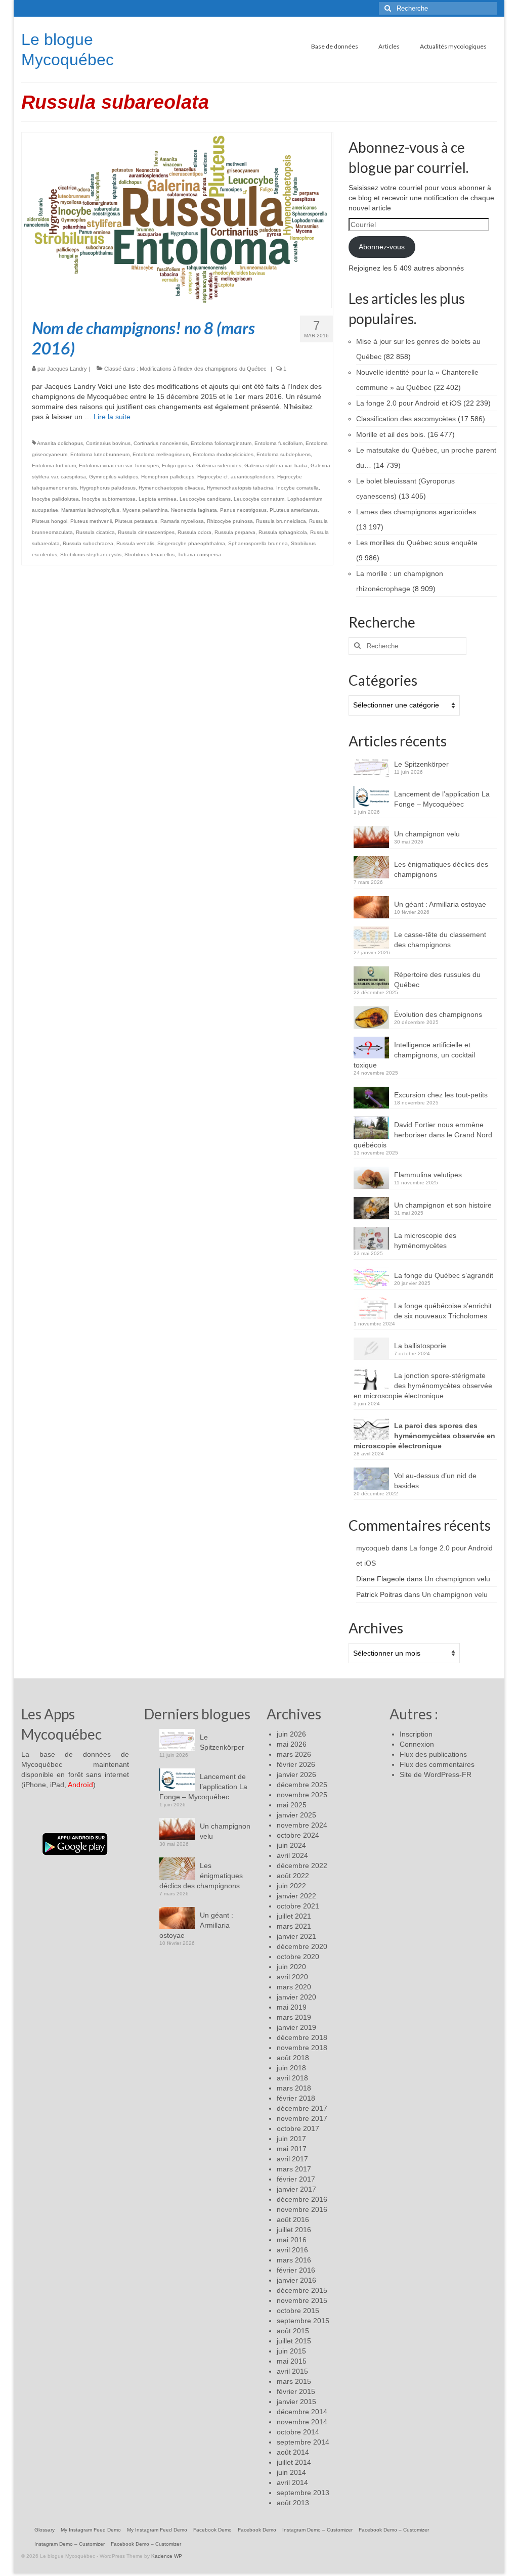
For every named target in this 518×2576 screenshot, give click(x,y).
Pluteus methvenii (91, 521)
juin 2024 (291, 1845)
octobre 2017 (298, 2128)
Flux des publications (433, 1754)
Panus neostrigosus (243, 510)
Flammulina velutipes (428, 1175)
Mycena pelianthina (145, 510)
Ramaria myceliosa (182, 521)
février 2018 (296, 2098)
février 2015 (296, 2391)
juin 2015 (291, 2351)
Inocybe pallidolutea (55, 499)
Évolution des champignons (438, 1014)
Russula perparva (235, 532)
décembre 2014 (302, 2412)
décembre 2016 (302, 2199)
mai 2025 (292, 1805)
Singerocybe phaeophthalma (191, 543)
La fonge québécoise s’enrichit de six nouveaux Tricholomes (443, 1311)
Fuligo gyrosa (178, 465)
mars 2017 (294, 2169)
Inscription (416, 1734)
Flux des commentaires (437, 1764)
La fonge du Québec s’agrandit (444, 1275)
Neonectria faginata (194, 510)
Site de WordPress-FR (436, 1774)
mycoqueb (373, 1548)
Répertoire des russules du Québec (437, 980)
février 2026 (296, 1764)
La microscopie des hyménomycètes (425, 1240)
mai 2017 (292, 2149)
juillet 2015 (294, 2341)
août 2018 (293, 2058)
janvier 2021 (296, 1936)
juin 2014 (291, 2472)
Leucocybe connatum (259, 499)
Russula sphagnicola (283, 532)
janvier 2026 (296, 1774)
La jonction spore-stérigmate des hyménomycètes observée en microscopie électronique (423, 1386)
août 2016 (293, 2219)
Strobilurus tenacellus (149, 554)
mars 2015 (294, 2381)
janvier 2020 (296, 1997)
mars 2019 (294, 2017)
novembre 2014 (302, 2422)
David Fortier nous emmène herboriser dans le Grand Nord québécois (423, 1135)
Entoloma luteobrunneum (100, 454)
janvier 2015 (296, 2402)
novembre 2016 (302, 2209)
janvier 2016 (296, 2280)
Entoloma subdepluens (284, 454)
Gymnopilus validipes (114, 477)
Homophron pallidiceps (168, 477)
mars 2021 (294, 1926)
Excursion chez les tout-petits (441, 1095)
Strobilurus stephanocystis (91, 554)
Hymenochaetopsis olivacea (171, 488)
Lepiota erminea (158, 499)
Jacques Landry (67, 369)
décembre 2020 (302, 1946)
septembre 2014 (303, 2442)
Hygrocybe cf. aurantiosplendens (236, 477)
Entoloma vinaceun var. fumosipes (119, 465)
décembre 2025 (302, 1785)
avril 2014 (292, 2482)
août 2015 (293, 2331)
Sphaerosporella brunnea (258, 543)
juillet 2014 (294, 2462)
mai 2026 (292, 1744)
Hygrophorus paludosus (108, 488)
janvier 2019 (296, 2027)
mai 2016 (292, 2240)
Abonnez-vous (382, 247)
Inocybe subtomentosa (109, 499)
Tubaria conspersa (199, 554)
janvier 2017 (296, 2189)
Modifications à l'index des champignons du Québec (203, 369)
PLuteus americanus (294, 510)
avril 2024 (292, 1855)
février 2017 (296, 2179)
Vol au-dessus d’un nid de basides (435, 1481)
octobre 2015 (298, 2311)
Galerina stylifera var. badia (276, 465)
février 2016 (296, 2270)
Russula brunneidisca (281, 521)
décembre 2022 (302, 1866)
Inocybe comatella (297, 488)
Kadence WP (167, 2556)
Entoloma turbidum (54, 465)
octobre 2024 (298, 1835)
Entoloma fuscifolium (278, 443)
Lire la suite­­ (112, 417)
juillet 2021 (294, 1916)
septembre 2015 (303, 2321)
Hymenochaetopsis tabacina (240, 488)
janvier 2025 (296, 1815)
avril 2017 (292, 2159)
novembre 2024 (302, 1825)
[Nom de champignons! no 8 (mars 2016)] (177, 219)
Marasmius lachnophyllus (90, 510)
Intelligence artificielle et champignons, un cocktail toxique (414, 1055)
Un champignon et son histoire (443, 1205)
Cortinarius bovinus (108, 443)
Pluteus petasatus (136, 521)
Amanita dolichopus (60, 443)
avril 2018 (292, 2078)
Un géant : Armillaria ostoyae (440, 904)
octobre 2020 (298, 1957)
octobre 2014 (298, 2432)
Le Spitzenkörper (421, 764)
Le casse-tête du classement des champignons (440, 940)
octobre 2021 (298, 1906)
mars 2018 (294, 2088)
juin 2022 (291, 1886)
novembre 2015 (302, 2300)
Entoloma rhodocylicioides (223, 454)
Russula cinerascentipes (146, 532)
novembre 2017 (302, 2118)
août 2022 (293, 1876)
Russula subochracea (88, 543)
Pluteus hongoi (50, 521)
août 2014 (293, 2452)
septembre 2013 (303, 2493)
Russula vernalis (135, 543)
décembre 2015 (302, 2290)
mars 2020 (294, 1987)
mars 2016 (294, 2260)
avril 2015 (292, 2371)
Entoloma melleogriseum (161, 454)
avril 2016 (292, 2250)
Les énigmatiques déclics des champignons (441, 869)
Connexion (417, 1744)
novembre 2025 (302, 1795)
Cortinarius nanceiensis (161, 443)
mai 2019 (292, 2007)
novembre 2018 (302, 2048)
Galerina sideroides (219, 465)
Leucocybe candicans (205, 499)
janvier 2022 (296, 1896)
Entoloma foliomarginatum (221, 443)
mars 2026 (294, 1754)
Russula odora (195, 532)
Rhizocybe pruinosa (230, 521)
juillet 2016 (294, 2230)
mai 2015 (292, 2361)
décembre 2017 (302, 2108)
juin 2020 (291, 1967)
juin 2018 (291, 2068)
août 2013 (293, 2503)
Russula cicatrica (95, 532)
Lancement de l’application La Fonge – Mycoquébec (442, 799)
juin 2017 (291, 2139)
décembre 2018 (302, 2037)
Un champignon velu (427, 834)
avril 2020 (292, 1977)
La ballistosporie (420, 1346)
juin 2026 (291, 1734)
